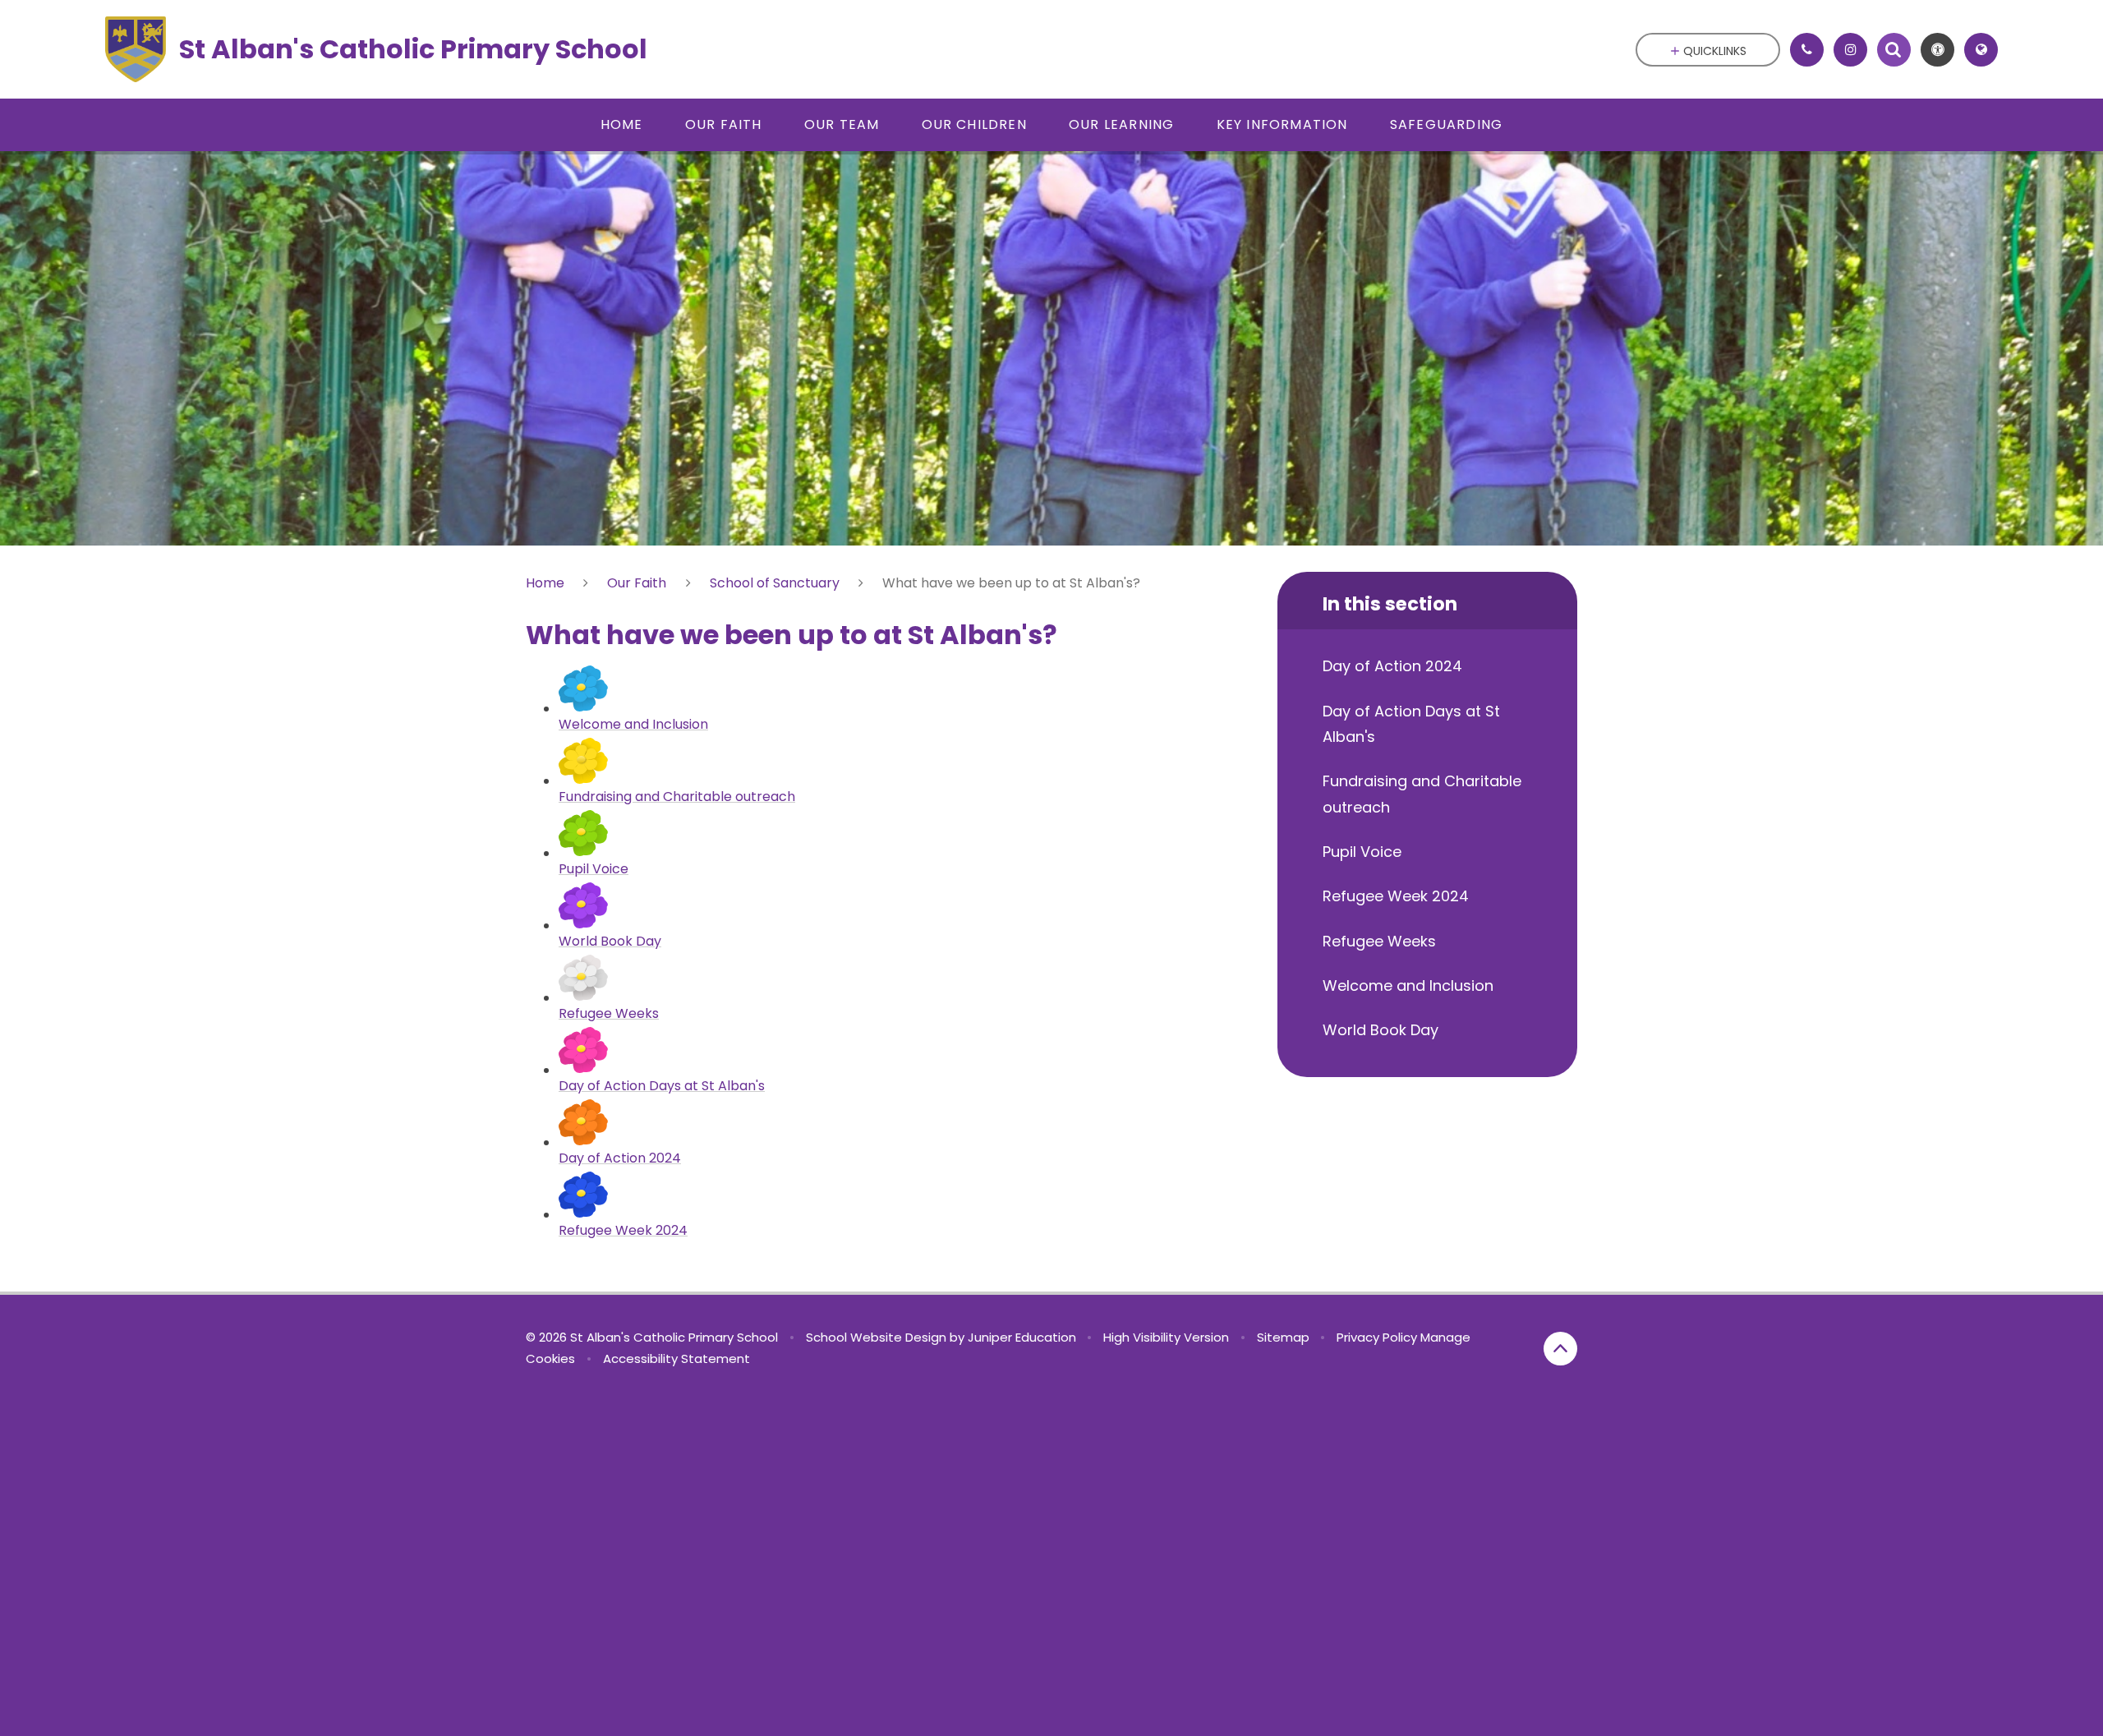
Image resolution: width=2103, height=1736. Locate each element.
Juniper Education (1022, 1337)
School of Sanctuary (775, 583)
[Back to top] (1560, 1349)
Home (545, 583)
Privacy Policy (1377, 1337)
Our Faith (637, 583)
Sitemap (1283, 1337)
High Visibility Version (1166, 1337)
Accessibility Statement (676, 1358)
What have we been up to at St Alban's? (1011, 583)
